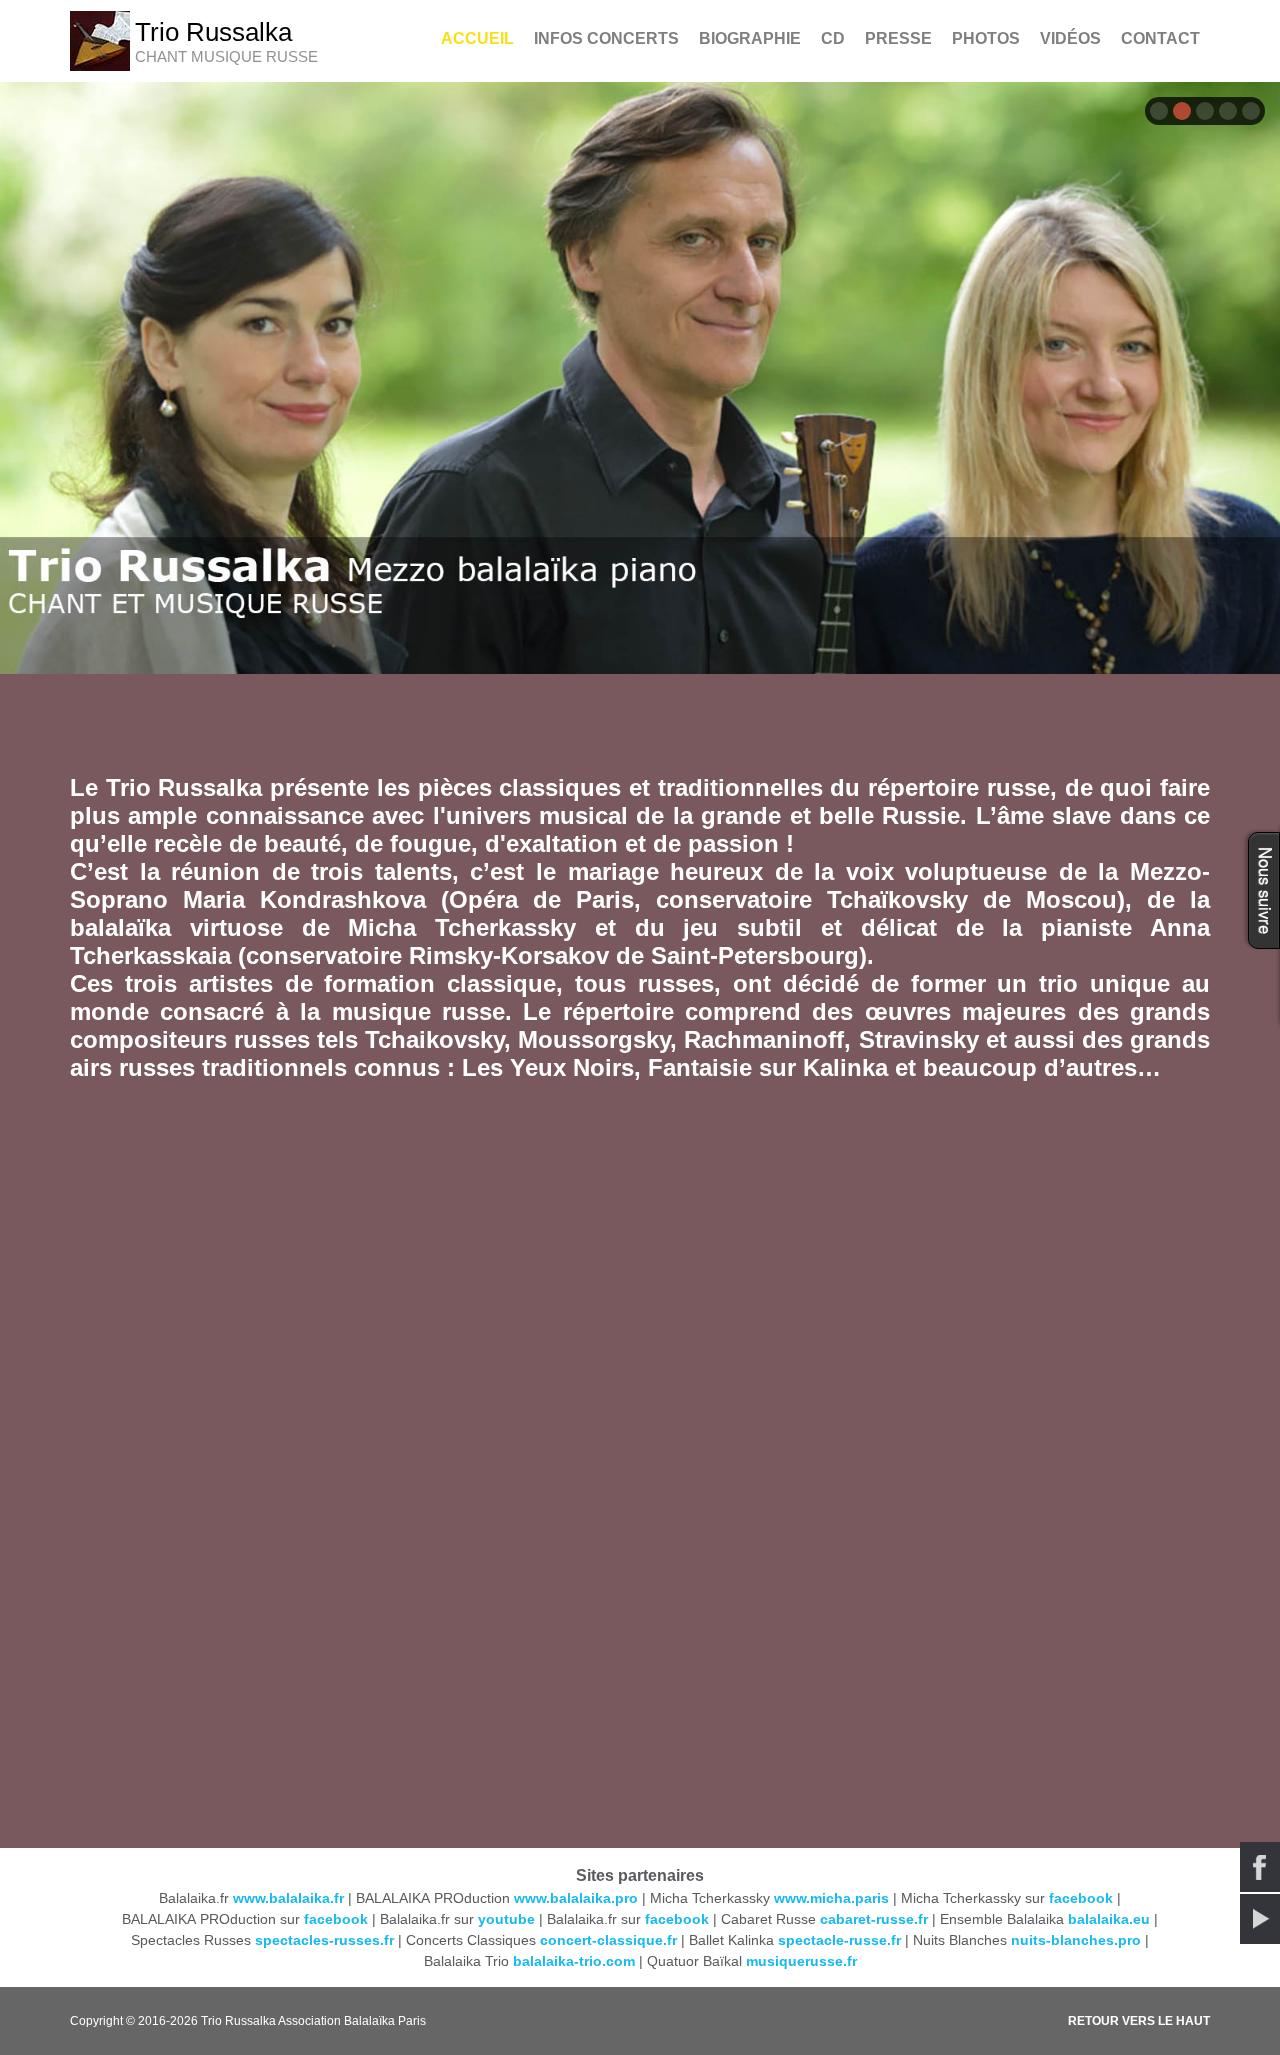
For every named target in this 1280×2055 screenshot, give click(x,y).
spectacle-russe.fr (839, 1940)
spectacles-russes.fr (324, 1940)
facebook (1081, 1898)
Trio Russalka (213, 32)
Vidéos (1070, 38)
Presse (898, 38)
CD (833, 38)
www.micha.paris (831, 1898)
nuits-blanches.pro (1076, 1940)
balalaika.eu (1109, 1919)
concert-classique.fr (608, 1940)
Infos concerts (606, 38)
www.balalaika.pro (576, 1898)
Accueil (477, 38)
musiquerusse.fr (801, 1961)
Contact (1160, 38)
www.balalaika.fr (288, 1898)
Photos (986, 38)
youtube (506, 1919)
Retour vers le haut (1139, 2021)
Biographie (750, 38)
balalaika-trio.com (574, 1961)
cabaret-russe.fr (874, 1919)
